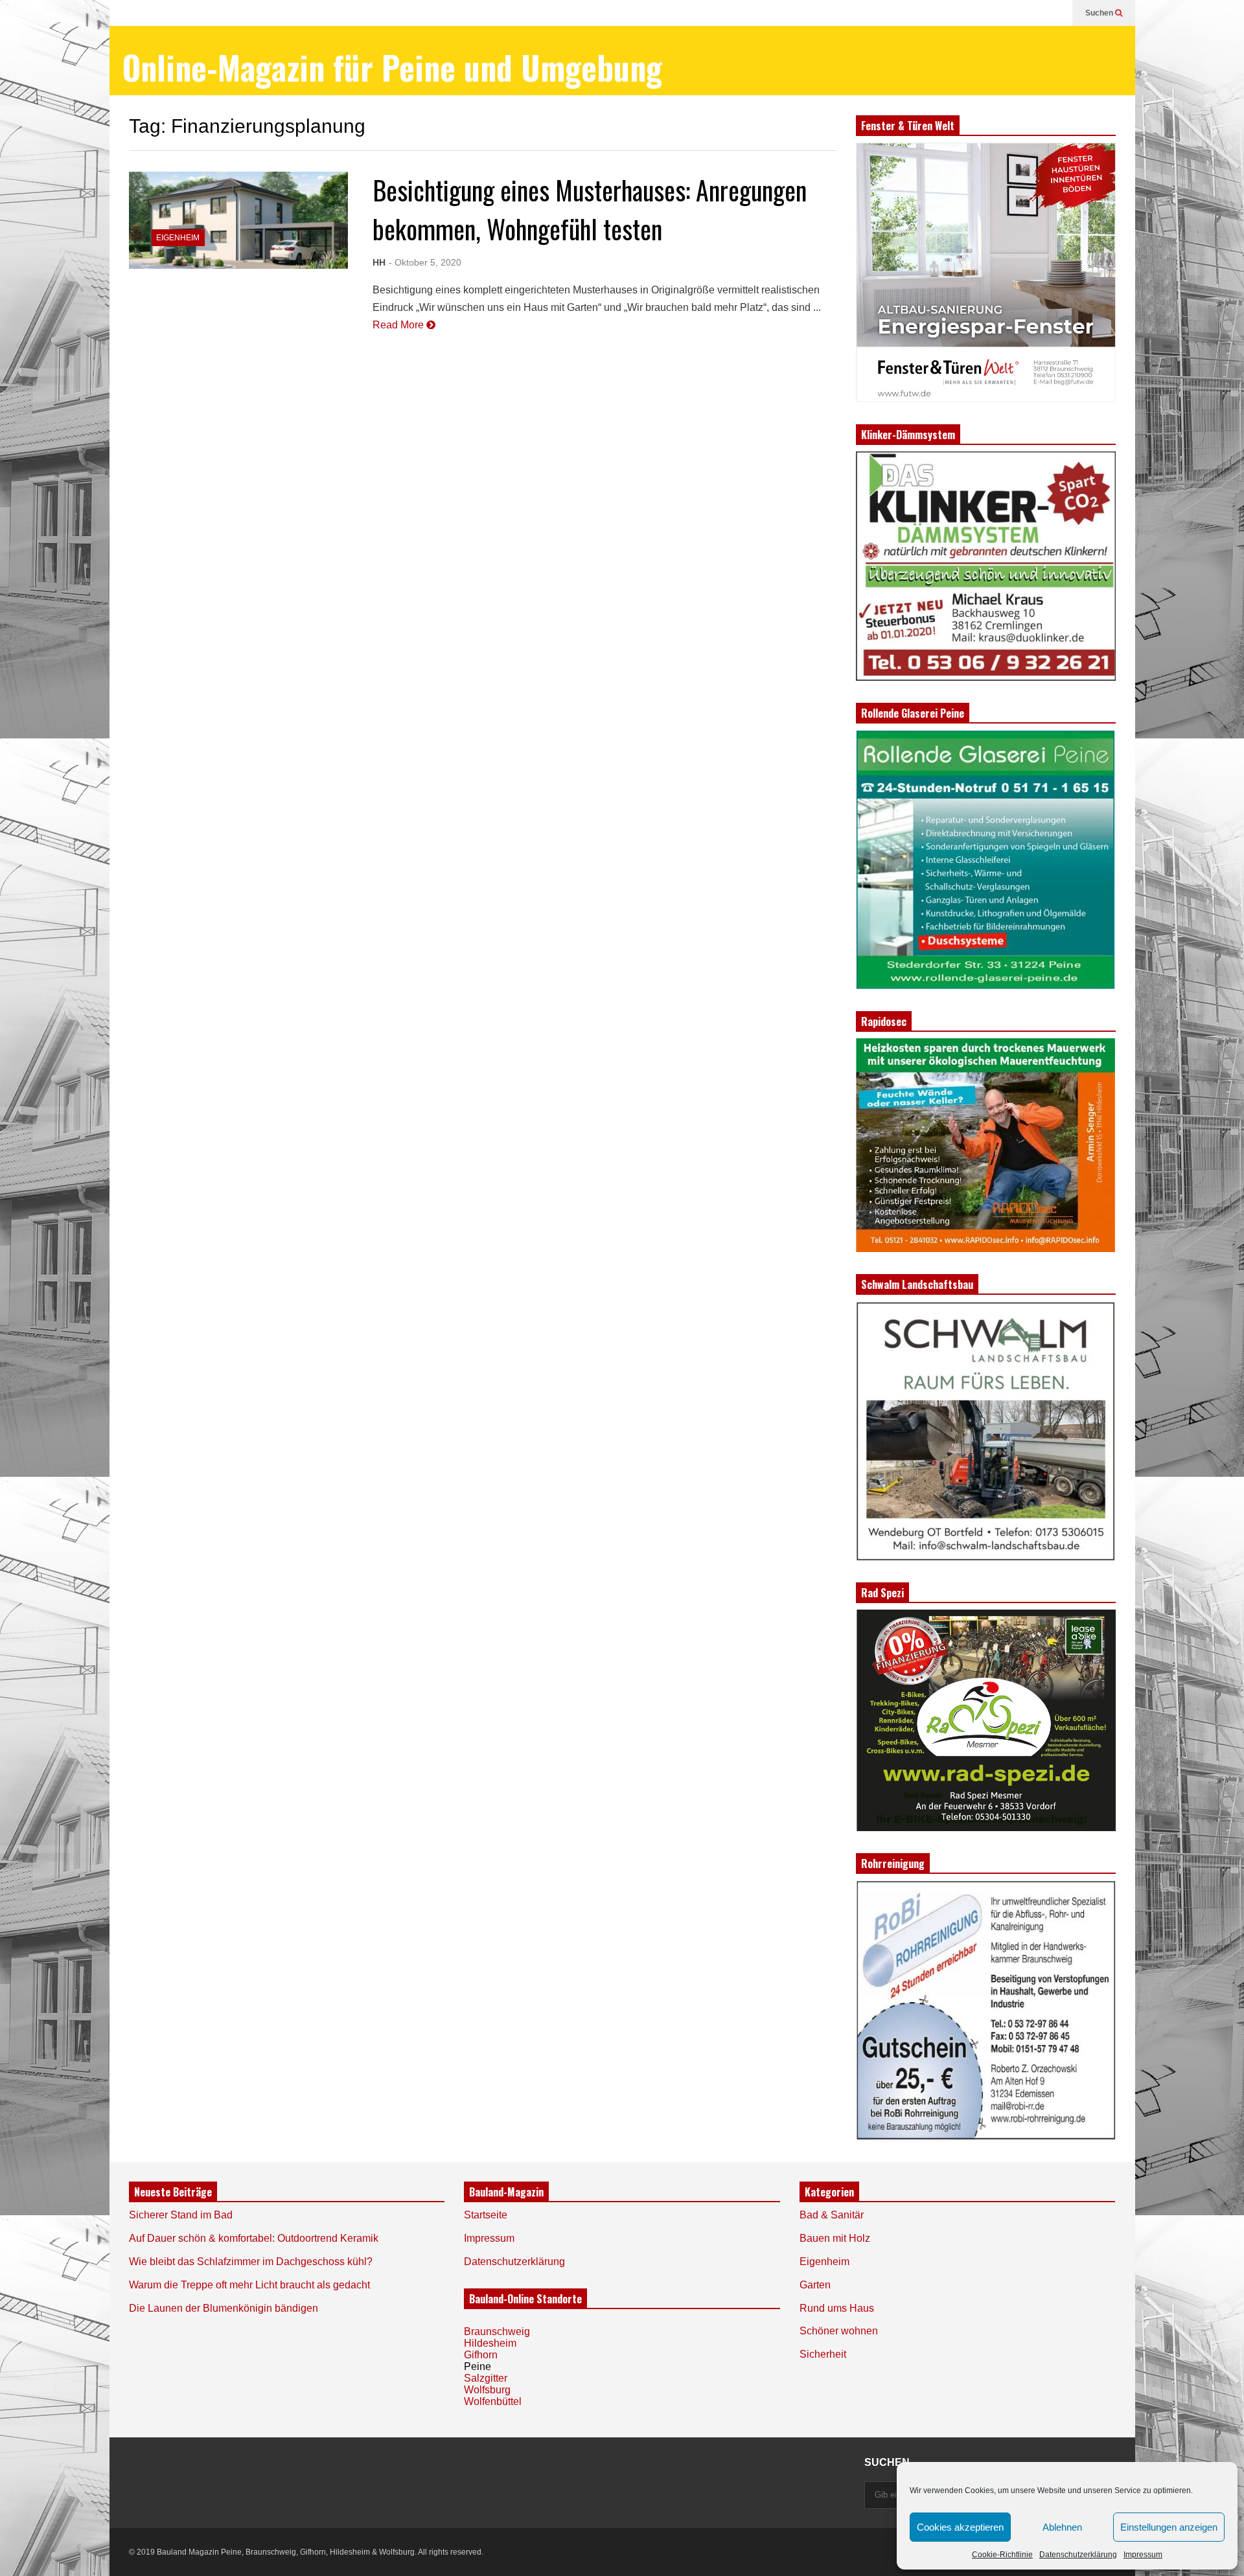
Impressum (1143, 2555)
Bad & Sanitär (832, 2215)
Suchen (1100, 13)
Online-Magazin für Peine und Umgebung (392, 67)
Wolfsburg (487, 2390)
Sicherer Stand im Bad (181, 2215)
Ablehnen (1062, 2527)
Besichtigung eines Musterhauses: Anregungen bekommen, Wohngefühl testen (590, 209)
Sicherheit (823, 2354)
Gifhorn (481, 2355)
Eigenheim (178, 238)
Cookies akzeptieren (960, 2527)
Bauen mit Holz (835, 2238)
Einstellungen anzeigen (1169, 2527)
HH (379, 262)
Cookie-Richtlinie (1002, 2555)
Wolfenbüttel (493, 2401)
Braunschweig (497, 2331)
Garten (815, 2285)
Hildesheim (490, 2343)
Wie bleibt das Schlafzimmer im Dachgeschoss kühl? (251, 2262)
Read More (399, 325)
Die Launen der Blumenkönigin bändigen (224, 2308)
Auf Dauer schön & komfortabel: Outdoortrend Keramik (254, 2238)
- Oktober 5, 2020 (425, 262)
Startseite (486, 2215)
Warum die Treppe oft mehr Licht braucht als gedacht (249, 2285)
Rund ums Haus (837, 2308)
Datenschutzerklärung (1078, 2555)
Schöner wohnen (839, 2331)
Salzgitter (486, 2378)
